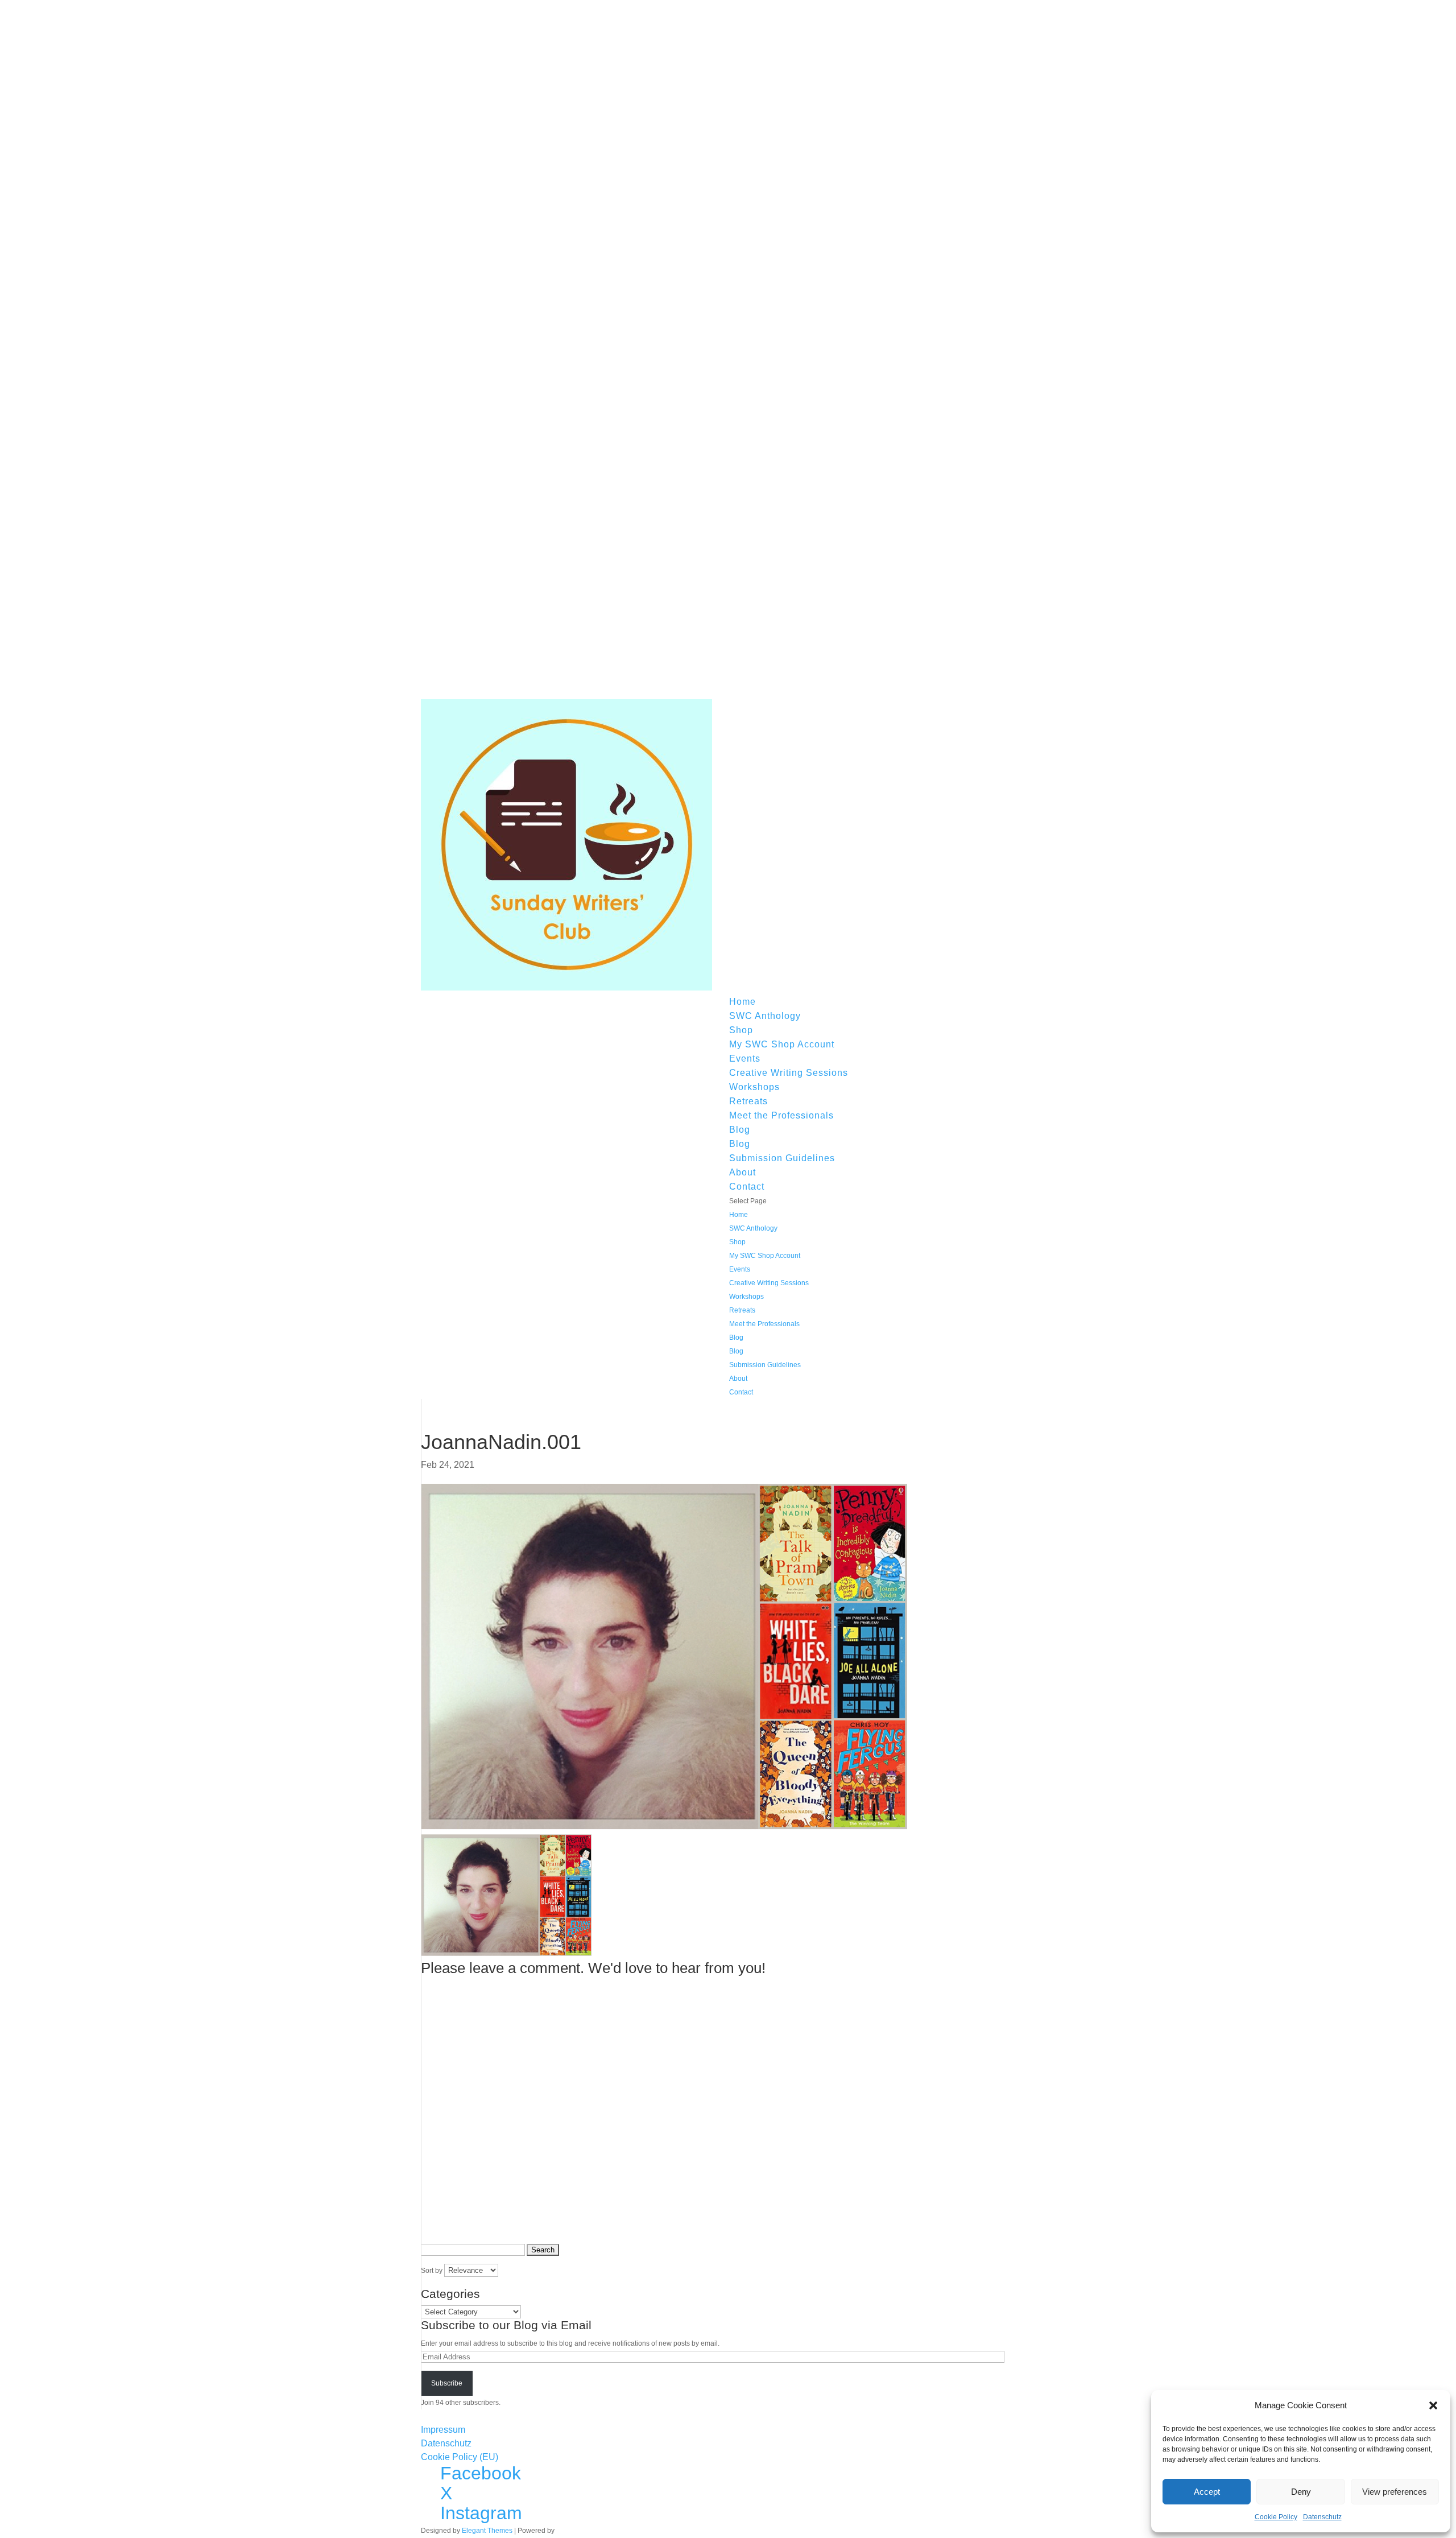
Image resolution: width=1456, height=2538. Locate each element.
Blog (740, 1130)
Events (745, 1058)
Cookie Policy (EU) (460, 2457)
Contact (747, 1187)
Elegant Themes (487, 2531)
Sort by (433, 2271)
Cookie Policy (1276, 2517)
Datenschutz (1322, 2517)
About (743, 1172)
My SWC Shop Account (782, 1044)
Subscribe (447, 2383)
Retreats (748, 1101)
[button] (1433, 2405)
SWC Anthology (765, 1016)
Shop (741, 1030)
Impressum (443, 2430)
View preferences (1395, 2492)
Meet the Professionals (781, 1115)
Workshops (754, 1087)
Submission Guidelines (782, 1158)
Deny (1301, 2492)
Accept (1207, 2492)
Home (743, 1002)
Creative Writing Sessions (789, 1073)
